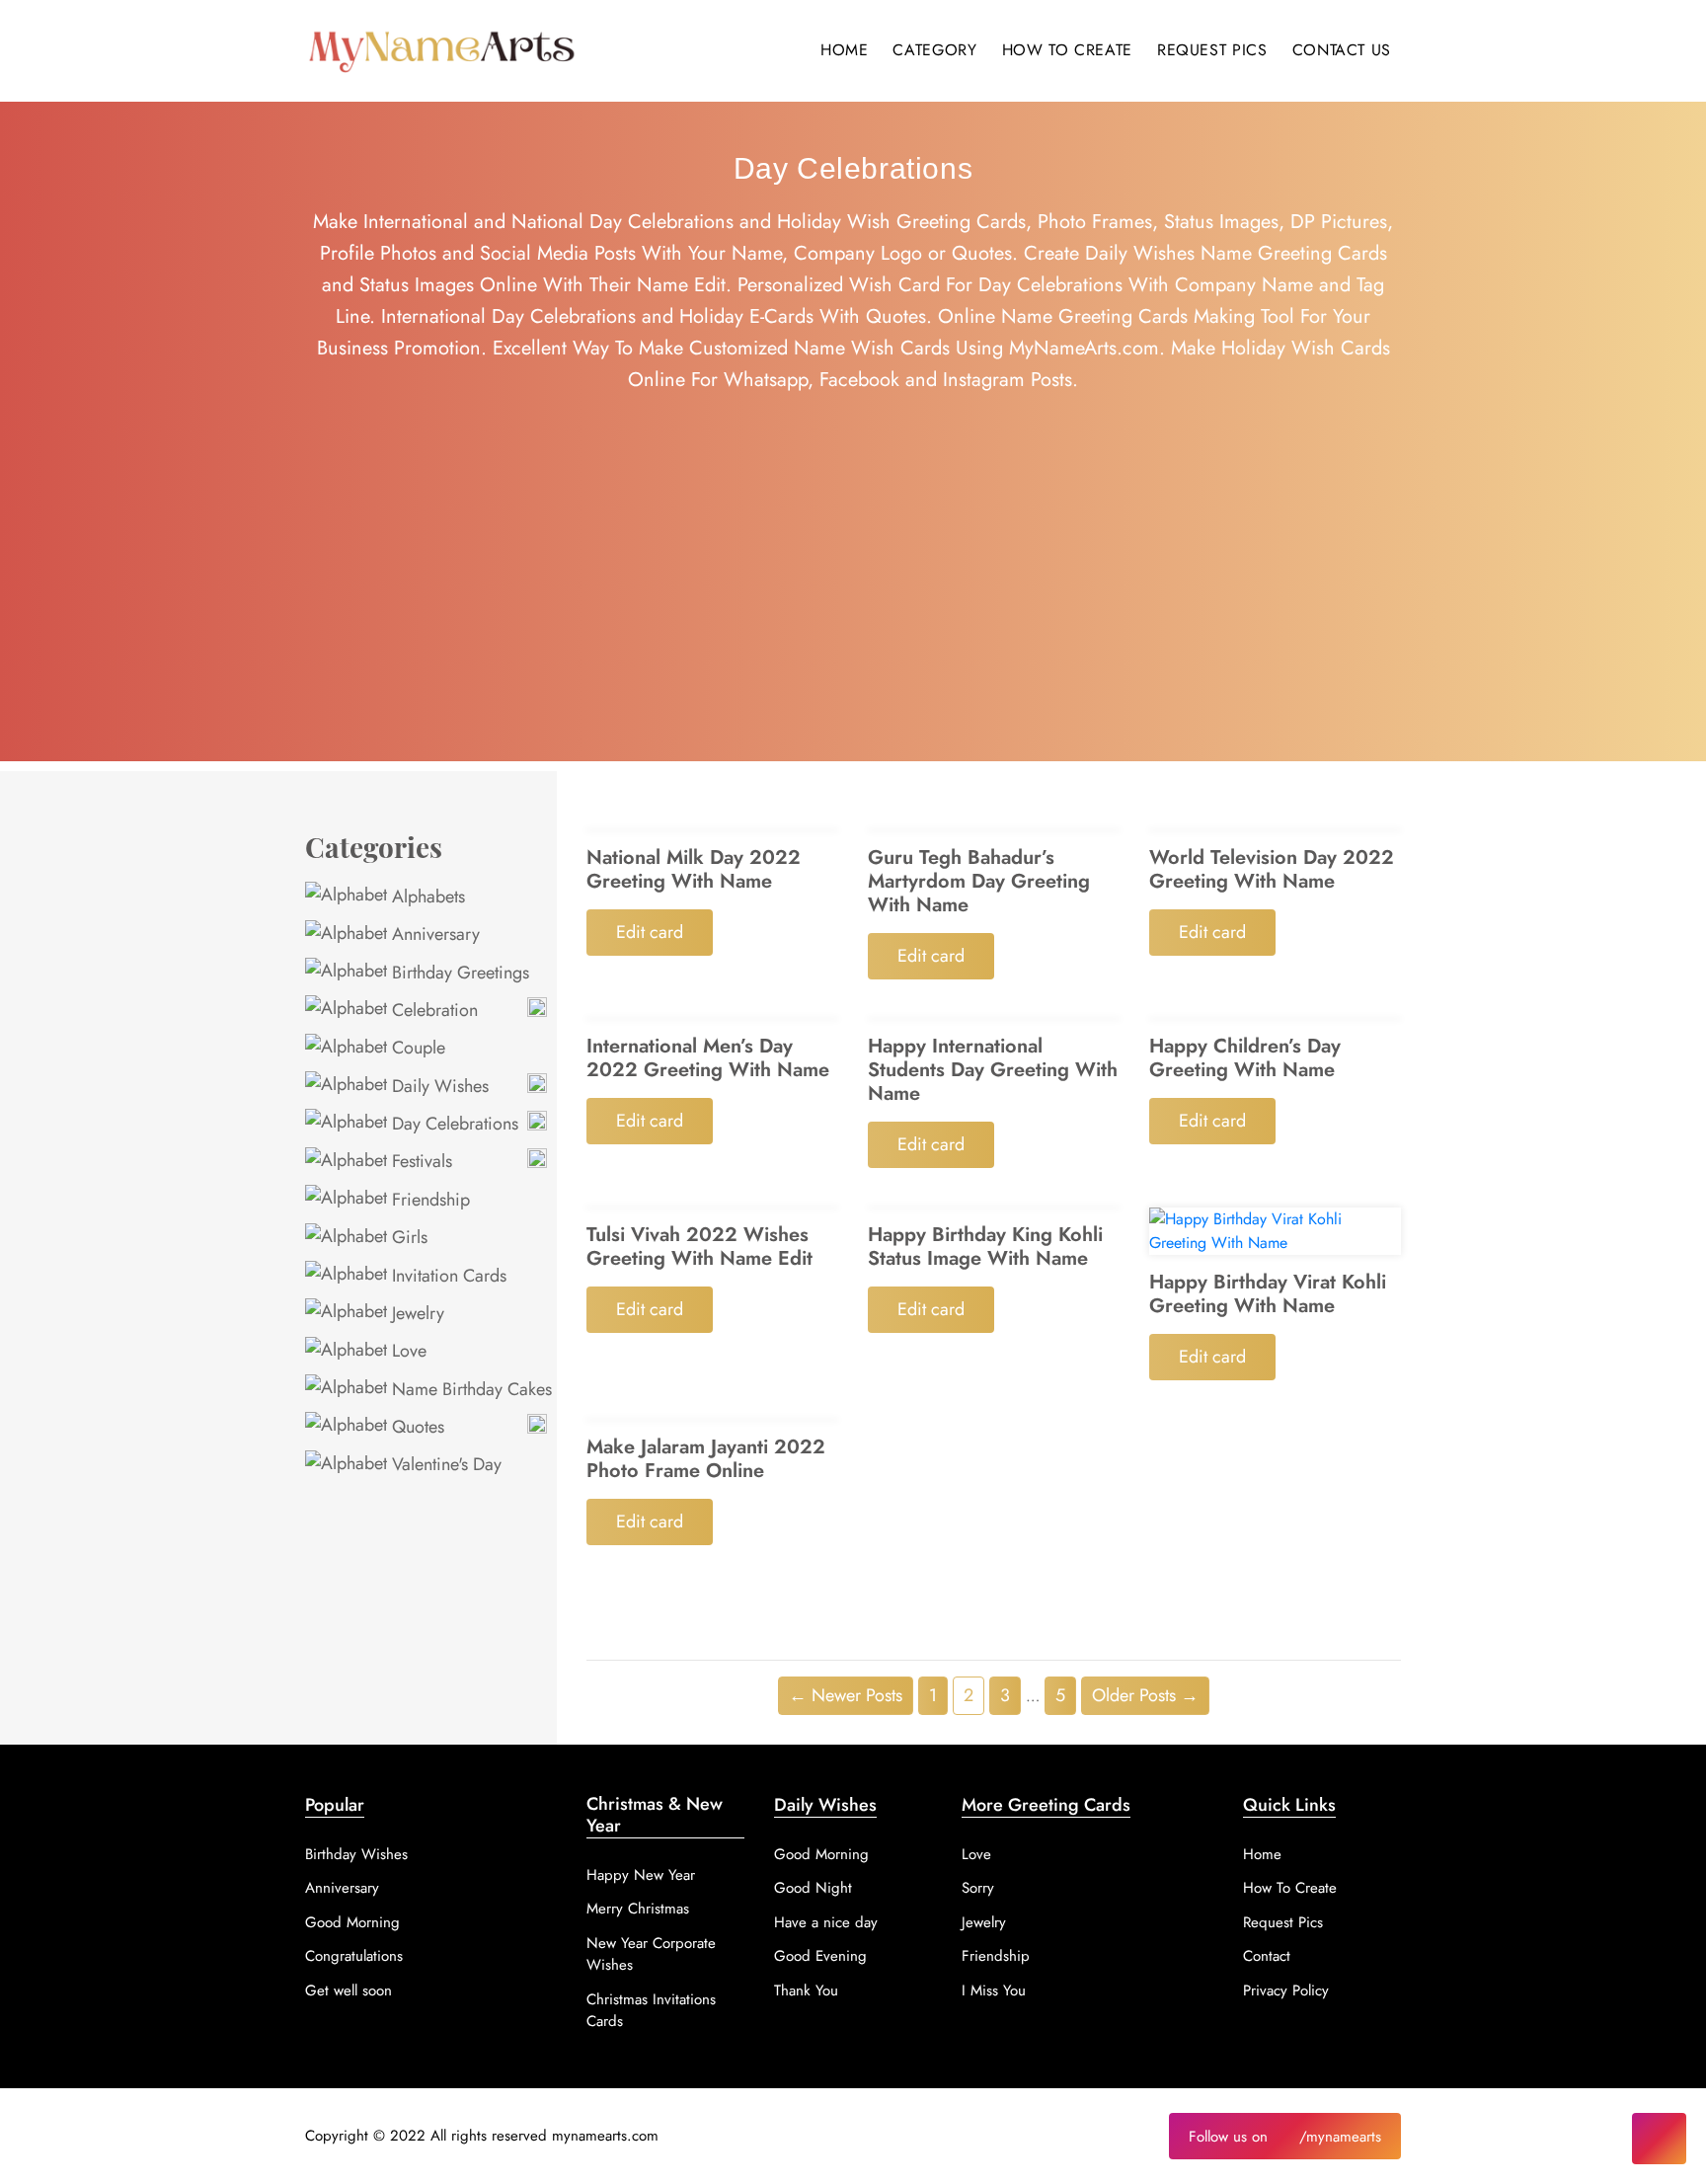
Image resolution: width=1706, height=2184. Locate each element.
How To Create (1290, 1888)
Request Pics (1283, 1922)
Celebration (432, 1010)
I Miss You (994, 1990)
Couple (416, 1048)
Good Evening (820, 1956)
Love (407, 1351)
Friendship (428, 1200)
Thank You (806, 1990)
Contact (1267, 1956)
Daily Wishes (438, 1086)
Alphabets (426, 897)
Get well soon (349, 1990)
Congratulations (354, 1956)
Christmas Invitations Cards (651, 2011)
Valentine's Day (444, 1464)
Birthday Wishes (356, 1854)
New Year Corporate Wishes (651, 1954)
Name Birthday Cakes (469, 1389)
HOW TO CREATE (1067, 50)
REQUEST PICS (1212, 50)
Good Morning (352, 1922)
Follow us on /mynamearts (1285, 2137)
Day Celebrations (453, 1124)
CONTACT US (1342, 50)
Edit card (650, 932)
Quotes (416, 1427)
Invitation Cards (447, 1276)
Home (1262, 1854)
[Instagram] (1659, 2139)
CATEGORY (934, 50)
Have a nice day (826, 1922)
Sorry (978, 1888)
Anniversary (433, 934)
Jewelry (416, 1313)
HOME (845, 50)
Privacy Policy (1286, 1990)
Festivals (420, 1161)
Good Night (813, 1888)
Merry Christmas (638, 1909)
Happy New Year (641, 1875)
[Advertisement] (853, 623)
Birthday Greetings (458, 973)
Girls (407, 1237)
